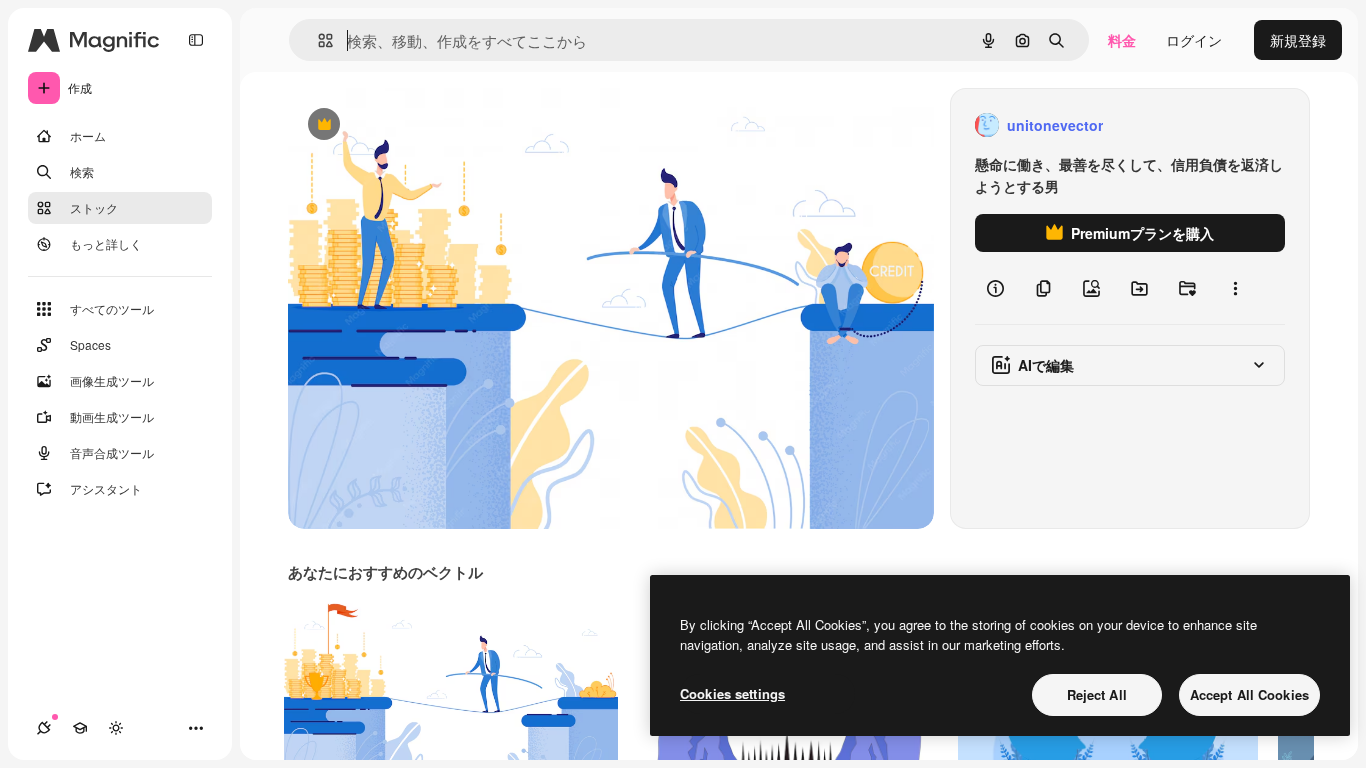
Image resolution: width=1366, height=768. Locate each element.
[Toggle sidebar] (196, 40)
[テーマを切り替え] (116, 728)
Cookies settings (732, 693)
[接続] (44, 728)
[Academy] (80, 728)
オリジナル (425, 125)
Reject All (1097, 694)
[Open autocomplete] (317, 40)
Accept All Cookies (1249, 694)
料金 (1122, 40)
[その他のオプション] (1235, 288)
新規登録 (1298, 40)
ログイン (1194, 40)
